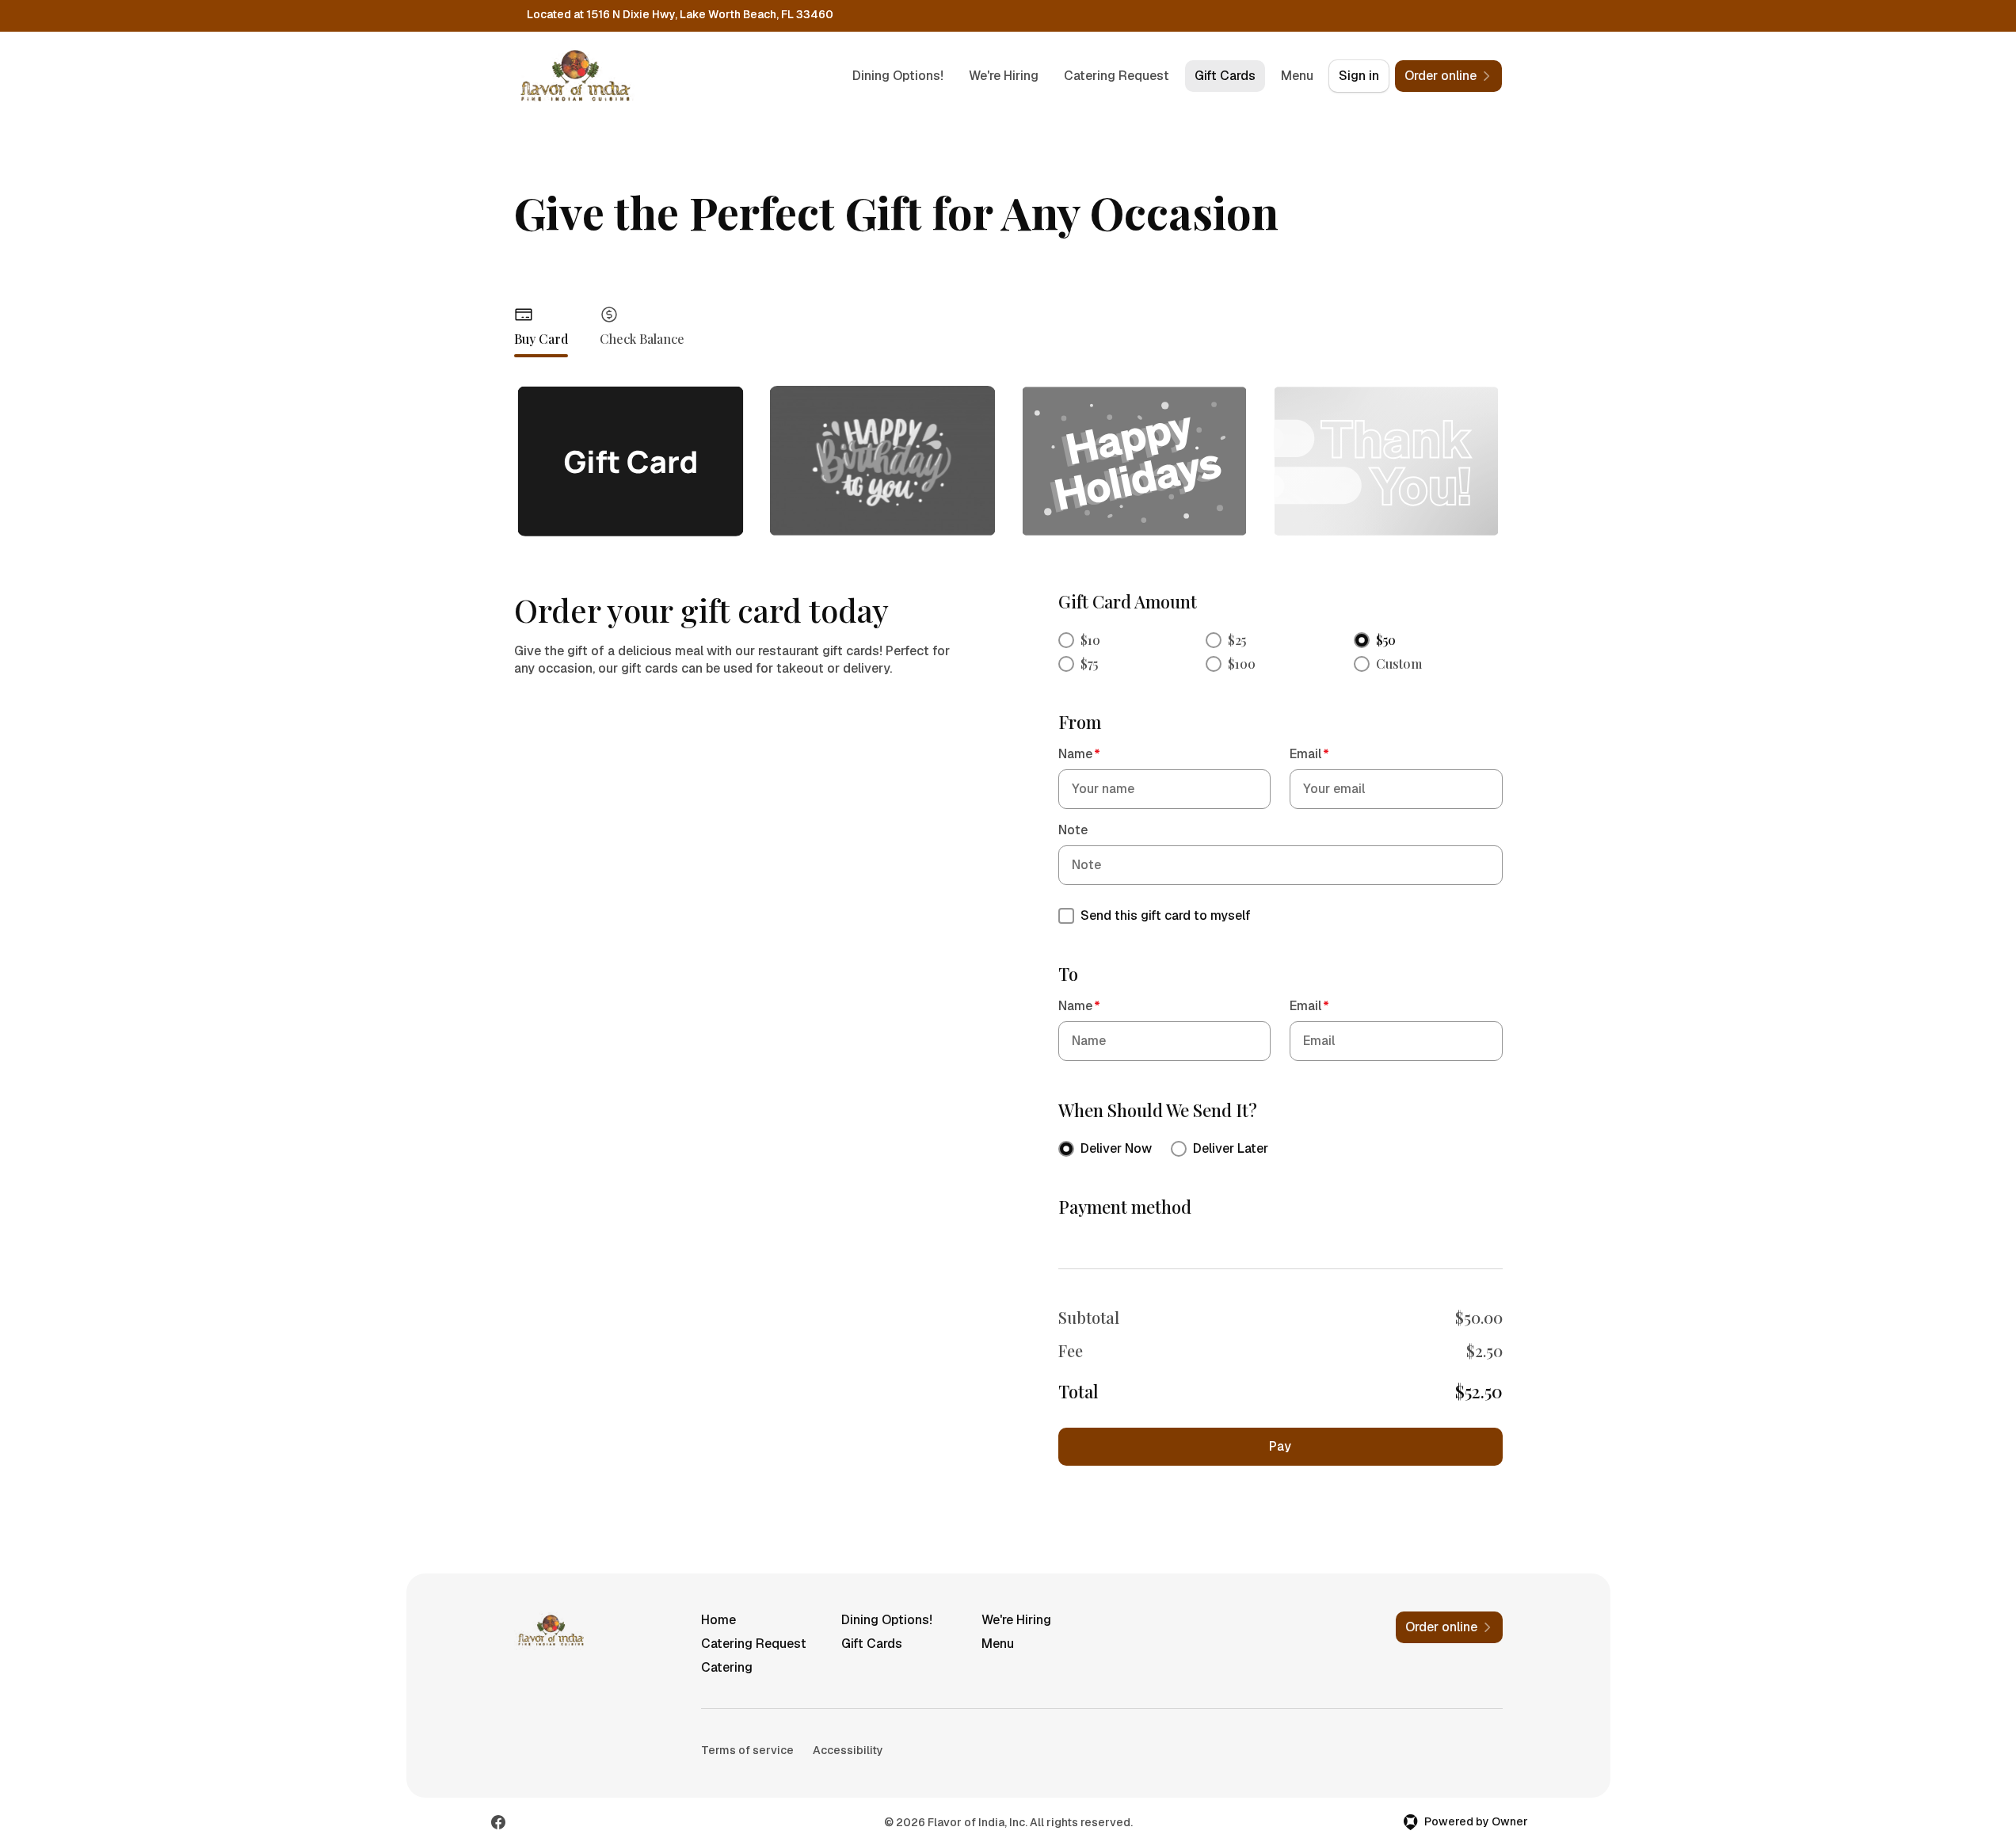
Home (718, 1620)
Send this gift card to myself (1166, 915)
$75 (1089, 664)
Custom (1399, 664)
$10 (1090, 640)
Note (1073, 830)
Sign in (1359, 76)
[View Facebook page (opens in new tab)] (498, 1822)
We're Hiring (1004, 76)
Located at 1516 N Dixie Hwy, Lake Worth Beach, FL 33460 (680, 14)
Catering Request (1117, 76)
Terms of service (747, 1750)
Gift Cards (1225, 76)
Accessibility (848, 1750)
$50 (1386, 640)
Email (1309, 754)
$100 (1242, 664)
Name (1079, 754)
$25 (1237, 640)
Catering (727, 1667)
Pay (1280, 1446)
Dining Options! (898, 76)
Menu (1297, 76)
